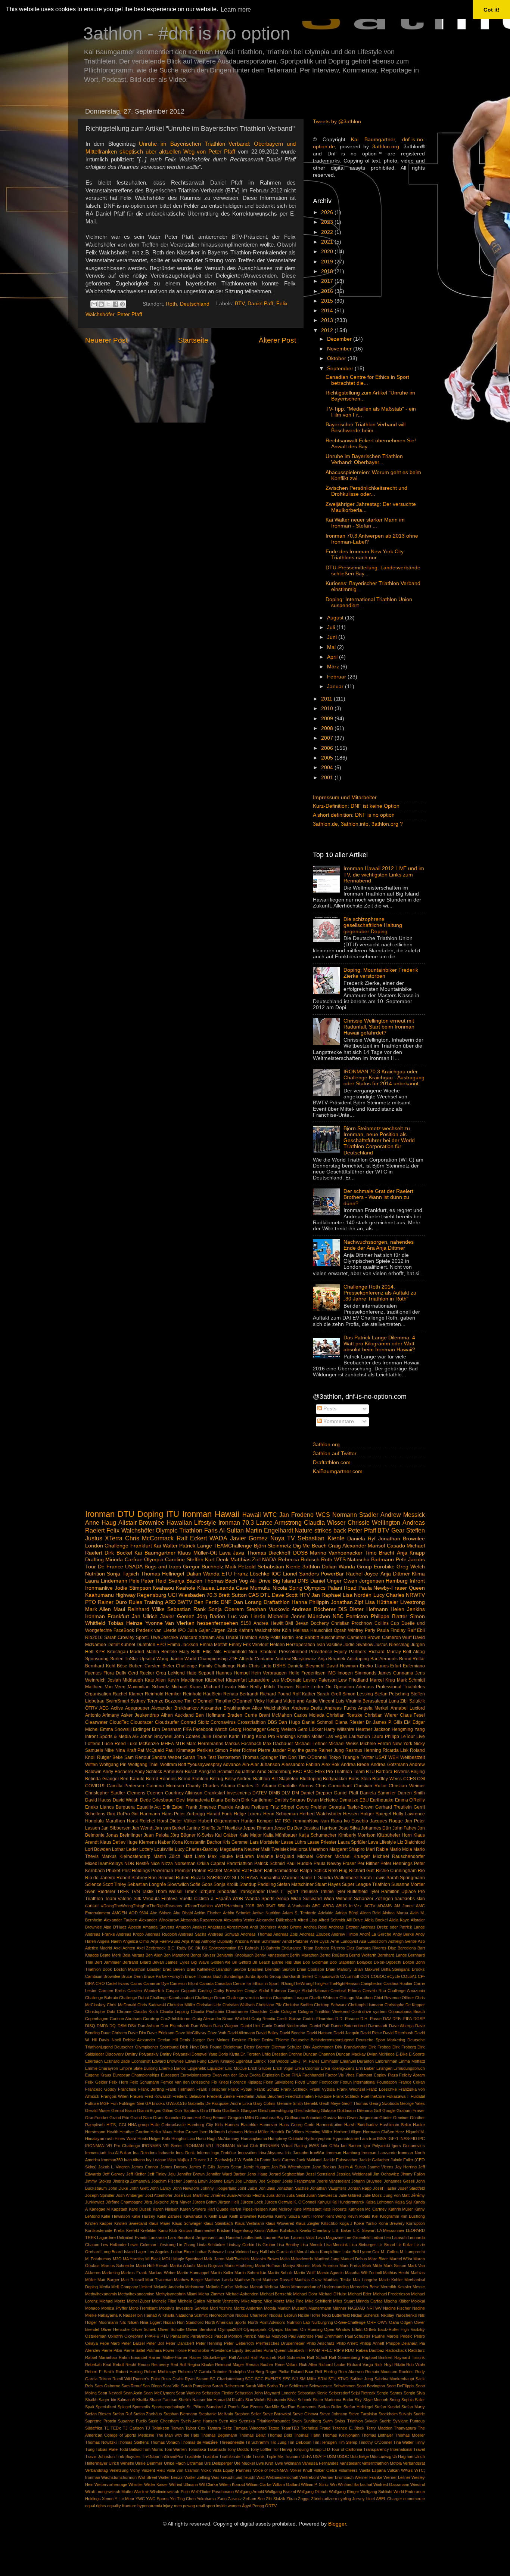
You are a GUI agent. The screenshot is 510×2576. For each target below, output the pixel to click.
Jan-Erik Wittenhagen (291, 2167)
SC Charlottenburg (227, 2379)
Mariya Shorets (297, 2266)
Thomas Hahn (307, 2435)
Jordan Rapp (360, 2188)
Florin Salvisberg (279, 2082)
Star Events (252, 2407)
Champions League (290, 1998)
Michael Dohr (305, 2294)
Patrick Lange (195, 1546)
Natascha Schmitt (192, 2315)
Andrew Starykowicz (296, 1659)
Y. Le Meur (124, 2499)
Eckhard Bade (117, 2061)
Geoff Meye (330, 2103)
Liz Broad (386, 2245)
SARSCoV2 (219, 1878)
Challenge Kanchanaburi (172, 1998)
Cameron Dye (156, 1983)
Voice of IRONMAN (271, 2470)
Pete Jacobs (410, 1560)
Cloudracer (142, 1722)
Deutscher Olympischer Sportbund (146, 2047)
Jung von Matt (397, 2195)
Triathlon (210, 2456)
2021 (328, 242)
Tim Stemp (348, 2442)
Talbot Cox (195, 2428)
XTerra (114, 1538)
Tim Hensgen (325, 2442)
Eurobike (384, 1567)
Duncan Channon (319, 2054)
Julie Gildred (350, 2195)
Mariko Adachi (183, 2266)
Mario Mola (401, 1849)
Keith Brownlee (243, 2216)
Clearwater (96, 1722)
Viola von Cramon (183, 2470)
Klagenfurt (236, 1680)
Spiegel (124, 2407)
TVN (136, 1892)
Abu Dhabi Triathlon (237, 1638)
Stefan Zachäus (148, 2414)
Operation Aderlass (354, 1687)
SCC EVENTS (268, 2379)
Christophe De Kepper (405, 2005)
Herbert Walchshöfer (321, 1814)
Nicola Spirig (287, 1588)
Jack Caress (284, 2160)
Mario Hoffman (268, 2266)
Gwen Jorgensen (364, 1581)
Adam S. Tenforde (299, 1913)
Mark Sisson (395, 2266)
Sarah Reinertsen (228, 2386)
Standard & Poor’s (223, 2407)
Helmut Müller (257, 2132)
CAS (254, 1595)
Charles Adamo (219, 1786)
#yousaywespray (205, 1765)
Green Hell (192, 2118)
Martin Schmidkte (250, 2273)
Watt (261, 2477)
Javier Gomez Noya (257, 1538)
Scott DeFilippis (400, 2386)
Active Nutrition (266, 1913)
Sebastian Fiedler (218, 2393)
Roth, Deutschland (188, 304)
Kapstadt (119, 2209)
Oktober (337, 358)
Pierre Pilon (112, 2350)
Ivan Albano (134, 2160)
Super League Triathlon (366, 1884)
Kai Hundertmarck (348, 2202)
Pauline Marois (385, 2336)
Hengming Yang (408, 1729)
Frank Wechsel (351, 2089)
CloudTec (119, 1722)
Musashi (300, 2308)
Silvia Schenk (299, 2400)
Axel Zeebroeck (151, 1948)
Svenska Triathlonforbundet (264, 2421)
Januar (336, 686)
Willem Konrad (232, 2484)
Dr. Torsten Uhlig (256, 2054)
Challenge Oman (210, 1998)
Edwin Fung (196, 2061)
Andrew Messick (403, 1515)
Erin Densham (167, 1729)
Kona (178, 1842)
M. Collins (390, 2252)
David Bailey (267, 2033)
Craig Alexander (347, 1546)
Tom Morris (153, 2449)
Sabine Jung (362, 2379)
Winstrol (418, 2484)
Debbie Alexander (139, 2040)
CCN (365, 1976)
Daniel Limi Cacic (256, 2026)
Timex (191, 1892)
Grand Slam (141, 2118)
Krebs (119, 2230)
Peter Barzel (133, 2343)
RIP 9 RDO (344, 2350)
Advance (232, 1765)
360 (260, 1906)
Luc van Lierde (247, 1616)
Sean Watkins (188, 2393)
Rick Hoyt (384, 2365)
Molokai (418, 2301)
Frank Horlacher (212, 2089)
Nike (109, 1750)
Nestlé (142, 1864)
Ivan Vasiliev (329, 1645)
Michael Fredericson (391, 2294)
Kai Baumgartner (373, 140)
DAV (387, 2019)
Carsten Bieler (159, 1666)
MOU (167, 2259)
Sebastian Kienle (321, 1538)
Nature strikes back (320, 1530)
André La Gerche (375, 1934)
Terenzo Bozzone (165, 1701)
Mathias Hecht (396, 2273)
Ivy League (156, 2160)
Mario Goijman (210, 2266)
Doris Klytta (229, 2054)
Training (154, 1602)
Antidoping (358, 1659)
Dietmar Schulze (287, 2047)
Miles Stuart (344, 2301)
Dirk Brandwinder (351, 2047)
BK (198, 1948)
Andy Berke (404, 1934)
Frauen (136, 2096)
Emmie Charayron (102, 2068)
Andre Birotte (290, 1927)
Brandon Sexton (231, 1969)
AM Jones (404, 1906)
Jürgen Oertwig (278, 2202)
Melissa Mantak (249, 2287)
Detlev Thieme (275, 2040)
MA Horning (133, 2259)
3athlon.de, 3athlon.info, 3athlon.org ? (358, 824)
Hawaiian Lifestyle (191, 1522)
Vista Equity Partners (232, 2470)
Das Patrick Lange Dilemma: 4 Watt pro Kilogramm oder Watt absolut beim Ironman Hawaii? (379, 1344)
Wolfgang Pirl (113, 1765)
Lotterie (93, 1744)
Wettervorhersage (111, 2484)
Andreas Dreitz (307, 1708)
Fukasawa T (398, 2096)
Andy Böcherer (118, 1772)
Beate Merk (111, 1955)
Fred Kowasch (158, 2096)
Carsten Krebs (112, 1991)
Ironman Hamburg (343, 2153)
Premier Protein (191, 1871)
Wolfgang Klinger (344, 2492)
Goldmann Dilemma (355, 2110)
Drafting (94, 1560)
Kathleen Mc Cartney (368, 2209)
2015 (328, 301)
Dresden (280, 2054)
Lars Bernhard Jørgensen (192, 2238)
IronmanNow (305, 1821)
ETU (227, 1574)
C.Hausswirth (327, 1976)
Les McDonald (287, 1680)
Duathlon (146, 1645)
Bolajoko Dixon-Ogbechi (379, 1962)
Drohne (295, 2054)
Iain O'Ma (330, 2146)
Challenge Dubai (134, 1998)
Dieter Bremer (257, 2047)
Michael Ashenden (242, 2294)
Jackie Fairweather (340, 2160)
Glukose (328, 2110)
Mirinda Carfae (369, 2301)
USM (332, 2456)
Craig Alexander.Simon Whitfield (221, 2019)
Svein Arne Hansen (199, 2421)
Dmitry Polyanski (175, 2054)
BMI (289, 1623)
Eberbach (94, 2061)
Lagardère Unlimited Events (122, 2238)
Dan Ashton (148, 2026)
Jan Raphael (326, 1595)
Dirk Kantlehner (257, 1800)
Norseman (185, 1864)
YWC (140, 2499)
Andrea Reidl (315, 1927)
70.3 (212, 1595)
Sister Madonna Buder (333, 2400)
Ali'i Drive (355, 1920)
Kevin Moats (359, 2216)
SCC (249, 2379)
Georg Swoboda (384, 2103)
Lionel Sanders (301, 1574)
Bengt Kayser (203, 1955)
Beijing (418, 1772)
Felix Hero (119, 2082)
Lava (373, 1842)
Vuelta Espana (372, 2470)
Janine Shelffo (201, 1828)
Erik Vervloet (256, 1645)
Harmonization (329, 2125)
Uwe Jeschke (165, 1638)
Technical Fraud (316, 2428)
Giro (111, 1814)
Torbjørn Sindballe (218, 1892)
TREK (123, 1892)
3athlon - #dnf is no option (187, 33)
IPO (182, 1630)
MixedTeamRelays (104, 1864)
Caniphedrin (371, 1983)
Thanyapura (405, 2428)
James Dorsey (174, 2167)
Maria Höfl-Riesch (152, 2266)
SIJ (295, 2379)
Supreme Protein (101, 2421)
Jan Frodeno (296, 1515)
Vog (243, 1581)
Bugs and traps (163, 1567)
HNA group (138, 2125)
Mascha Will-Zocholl (363, 2273)
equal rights (96, 2506)
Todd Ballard (130, 2449)
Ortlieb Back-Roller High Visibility (394, 2329)
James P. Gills (202, 2167)
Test (212, 1757)
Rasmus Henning (363, 1750)
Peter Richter (243, 1750)
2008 (328, 728)
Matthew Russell (278, 2280)
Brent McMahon (276, 1715)
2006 (328, 748)
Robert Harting (129, 2372)
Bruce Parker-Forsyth (164, 1976)
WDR (238, 1899)
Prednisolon (198, 2350)
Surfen (117, 1659)
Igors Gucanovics (408, 2146)
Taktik (148, 1892)
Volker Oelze (325, 2470)
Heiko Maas (161, 2132)
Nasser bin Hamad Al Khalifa (149, 2315)
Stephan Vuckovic (268, 1609)
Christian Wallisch (239, 2005)
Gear (398, 1530)
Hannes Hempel (233, 1673)
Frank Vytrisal (322, 2089)
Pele (134, 1581)
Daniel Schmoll (318, 1722)
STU (332, 2379)
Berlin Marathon (304, 1955)
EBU (364, 1800)
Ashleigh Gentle (402, 1941)
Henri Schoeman (281, 1814)
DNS (303, 1581)
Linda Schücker (211, 2245)
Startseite (193, 340)
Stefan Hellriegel (358, 2407)
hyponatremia (150, 2506)
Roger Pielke (277, 2372)
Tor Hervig (282, 2449)
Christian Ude (209, 2005)
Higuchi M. (416, 2132)
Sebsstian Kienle (312, 2393)
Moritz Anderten (248, 2308)
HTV (305, 1595)
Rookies (406, 2372)
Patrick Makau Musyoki (265, 2336)
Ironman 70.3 (236, 1522)
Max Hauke (220, 1856)
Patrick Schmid (270, 1864)
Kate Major (251, 1835)
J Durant (198, 2160)
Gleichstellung (307, 2110)
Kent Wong (336, 2216)
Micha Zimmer (211, 2294)
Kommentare (338, 1421)
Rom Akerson (351, 2372)
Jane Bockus (324, 2167)
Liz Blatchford (411, 1842)
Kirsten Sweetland (131, 2223)
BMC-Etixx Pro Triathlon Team (334, 1772)
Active (117, 1708)
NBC (338, 1616)
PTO (91, 1602)
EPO (161, 1645)
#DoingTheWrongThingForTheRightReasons (142, 1906)
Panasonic (180, 2336)
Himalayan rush (99, 2139)
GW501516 (176, 2103)
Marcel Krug (383, 1680)
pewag (189, 2506)
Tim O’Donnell (199, 1701)
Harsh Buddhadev (361, 2125)
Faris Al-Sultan (224, 1530)
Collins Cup (387, 1623)
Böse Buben (130, 1666)
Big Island (284, 1581)
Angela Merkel (373, 1708)
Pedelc (406, 2336)
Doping (150, 1514)
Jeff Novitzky (229, 1828)
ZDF (233, 1659)
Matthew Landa (219, 2280)
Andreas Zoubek (315, 1934)
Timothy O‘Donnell (375, 2442)
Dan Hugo (289, 1722)
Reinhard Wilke (146, 1609)
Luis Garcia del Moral (287, 2252)
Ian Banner (351, 2146)
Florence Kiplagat (246, 2082)
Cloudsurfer (167, 1722)
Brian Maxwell (366, 1969)
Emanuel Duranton (357, 2061)
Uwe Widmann (288, 2463)
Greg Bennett (214, 2118)
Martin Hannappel (193, 2273)
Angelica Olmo (136, 1941)
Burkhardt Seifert (298, 1976)
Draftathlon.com (332, 1462)
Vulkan (393, 2470)
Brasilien (256, 1969)
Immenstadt (96, 2153)
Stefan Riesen (98, 2414)
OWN (382, 2322)
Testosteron (229, 1757)
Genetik (311, 2103)
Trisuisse (309, 1892)
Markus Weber (162, 2273)
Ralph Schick (313, 1871)
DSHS (279, 1666)
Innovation (247, 2153)
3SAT (271, 1906)
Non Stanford (263, 1652)
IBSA (382, 2139)
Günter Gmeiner (394, 2118)
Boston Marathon (130, 1969)
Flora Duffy (115, 1673)
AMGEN (119, 1913)
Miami (192, 2294)
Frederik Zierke (221, 2096)
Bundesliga (234, 1976)
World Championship (206, 1659)
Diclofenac (233, 2047)
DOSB (300, 1553)
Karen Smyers (193, 2209)
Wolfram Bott (173, 1765)
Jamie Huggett (256, 2167)
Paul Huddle (299, 1864)
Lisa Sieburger (363, 2245)
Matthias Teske (337, 2280)
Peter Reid (154, 1581)
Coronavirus (223, 1722)
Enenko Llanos (172, 2068)
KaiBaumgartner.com (338, 1471)
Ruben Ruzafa (191, 1878)
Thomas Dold (280, 2435)
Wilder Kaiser (156, 2484)
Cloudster (259, 2011)
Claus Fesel (412, 1715)
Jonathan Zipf (347, 1602)
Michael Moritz (113, 2301)
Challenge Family (194, 1666)
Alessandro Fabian (301, 1765)
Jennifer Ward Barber (226, 2174)
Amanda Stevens (158, 1927)
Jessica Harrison (321, 1828)
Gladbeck (231, 2110)
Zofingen (384, 1899)
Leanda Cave (233, 1588)
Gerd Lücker (310, 1729)
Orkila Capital (211, 1864)
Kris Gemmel (236, 1842)
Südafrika (94, 2428)
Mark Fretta (350, 2266)
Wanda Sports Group (267, 1899)
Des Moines (219, 2040)
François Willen (115, 2096)
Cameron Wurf (397, 1638)
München (319, 1616)
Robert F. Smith (99, 2372)
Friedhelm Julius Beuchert (260, 2096)
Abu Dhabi (183, 1913)
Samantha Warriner (279, 1878)
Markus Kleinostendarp (126, 1856)
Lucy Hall (258, 2252)
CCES (410, 1779)
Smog (395, 2400)
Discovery (115, 2054)
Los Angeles (158, 2252)
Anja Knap (191, 1941)
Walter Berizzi (171, 2477)
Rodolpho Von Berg (246, 2372)
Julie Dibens (214, 1737)
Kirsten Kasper (99, 2223)
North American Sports (226, 2322)
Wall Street (147, 2477)
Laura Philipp (385, 1737)
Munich (284, 2308)
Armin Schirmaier (265, 1941)
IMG (332, 1673)
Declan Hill (168, 2040)
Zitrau (292, 2499)
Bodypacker (335, 1779)
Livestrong (413, 1602)
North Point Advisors (267, 2322)
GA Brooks (155, 2103)
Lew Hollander (114, 2245)
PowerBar (332, 1574)
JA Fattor (262, 2160)
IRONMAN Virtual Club (237, 2146)
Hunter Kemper (257, 1821)
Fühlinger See (132, 2103)
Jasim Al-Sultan (352, 2167)
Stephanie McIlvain (216, 2414)
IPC (422, 2139)
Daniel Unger (326, 1581)
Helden (277, 1645)
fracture (129, 2506)
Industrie (166, 2153)
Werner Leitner (397, 2477)
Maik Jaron (214, 2259)
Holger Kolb (159, 2139)
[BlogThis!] (101, 304)
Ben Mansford (176, 1955)
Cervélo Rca (374, 1991)
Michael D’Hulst (332, 2294)
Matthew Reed (248, 2280)
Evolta (255, 2075)
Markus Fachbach (243, 1744)
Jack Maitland (309, 2160)
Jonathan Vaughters (328, 2188)
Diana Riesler (350, 1722)
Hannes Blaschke (241, 2125)
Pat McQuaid (151, 1750)
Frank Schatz (267, 2089)
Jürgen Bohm (204, 2202)
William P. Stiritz (315, 2484)
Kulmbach (289, 2230)
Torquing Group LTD (312, 2449)
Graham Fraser (411, 2110)
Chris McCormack (149, 1538)
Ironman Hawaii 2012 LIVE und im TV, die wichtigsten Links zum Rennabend (384, 874)
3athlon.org (386, 147)
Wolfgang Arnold (249, 2492)
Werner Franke (368, 2477)
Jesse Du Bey (288, 1828)
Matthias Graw (308, 2280)
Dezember (340, 339)
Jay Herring (406, 2167)
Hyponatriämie (346, 2139)
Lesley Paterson (320, 1680)
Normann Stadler (355, 1515)
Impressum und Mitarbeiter (345, 797)
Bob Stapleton (342, 1962)
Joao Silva (349, 1828)
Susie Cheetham (164, 2421)
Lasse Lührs (294, 1842)
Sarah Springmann (406, 1878)
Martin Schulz (280, 2273)
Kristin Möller (311, 1737)
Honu (201, 2139)
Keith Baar (218, 2216)
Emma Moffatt (214, 1645)
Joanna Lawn (196, 2181)
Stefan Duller (330, 2407)
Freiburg (260, 1807)
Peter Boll (155, 2343)
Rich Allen (308, 2365)
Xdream (207, 1638)
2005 (328, 758)
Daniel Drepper (316, 1793)
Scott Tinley (114, 1884)
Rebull (118, 2365)
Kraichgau (118, 1652)
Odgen (406, 2322)
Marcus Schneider (118, 2266)
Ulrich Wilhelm (121, 2463)
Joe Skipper (270, 2181)
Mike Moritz (274, 2301)
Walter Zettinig (197, 2477)
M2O (117, 2259)
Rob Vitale (416, 2365)
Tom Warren (175, 2449)
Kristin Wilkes (267, 2230)
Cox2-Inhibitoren (175, 2019)
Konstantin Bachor (203, 1842)
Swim (328, 2421)
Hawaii (252, 1515)
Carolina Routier (398, 1983)
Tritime (327, 1892)
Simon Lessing (358, 1694)
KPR (100, 1652)
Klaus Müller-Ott (197, 1553)
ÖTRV (91, 1708)
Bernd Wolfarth (363, 1955)
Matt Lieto (194, 1856)
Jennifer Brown (191, 2174)
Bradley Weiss (387, 1779)
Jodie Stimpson (133, 1588)
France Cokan (412, 2082)
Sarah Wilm (256, 2386)
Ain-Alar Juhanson (261, 1765)
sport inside (216, 2506)
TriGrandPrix (172, 2456)
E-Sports (417, 2054)
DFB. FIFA (402, 2019)
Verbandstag (97, 2470)
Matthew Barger (189, 2280)
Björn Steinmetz (273, 1546)
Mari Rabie (377, 1849)
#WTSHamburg (229, 1906)
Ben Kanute (132, 1779)
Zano (222, 2499)
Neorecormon (222, 2315)
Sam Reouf (131, 2386)
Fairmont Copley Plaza (377, 2075)
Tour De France (104, 1567)
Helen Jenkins (408, 1609)
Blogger (337, 2524)
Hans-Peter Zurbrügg (183, 1814)
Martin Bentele (162, 1652)
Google (389, 2110)
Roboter (220, 2372)
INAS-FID (408, 2139)
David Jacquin (346, 2033)
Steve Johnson (333, 2414)
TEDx (116, 2428)
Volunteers (348, 2470)
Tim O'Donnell (313, 1757)
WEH (394, 1757)
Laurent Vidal (303, 2238)
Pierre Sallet (134, 2350)
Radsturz (416, 2350)
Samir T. (308, 1878)
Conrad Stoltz (195, 1722)
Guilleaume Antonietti (304, 2118)
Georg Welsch (282, 1729)
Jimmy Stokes (98, 2181)
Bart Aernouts (384, 1659)
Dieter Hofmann (369, 1609)
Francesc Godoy (101, 2089)
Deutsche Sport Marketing (380, 2040)
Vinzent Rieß (153, 2470)
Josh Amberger (130, 2195)
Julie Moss (372, 2195)
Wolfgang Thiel (144, 1765)
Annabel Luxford (408, 1708)
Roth (327, 1560)
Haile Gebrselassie (168, 2125)
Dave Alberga (401, 2026)
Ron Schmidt (161, 1878)
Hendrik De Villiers (287, 2132)
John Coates (187, 1737)
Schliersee (298, 2386)
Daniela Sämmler (378, 1793)
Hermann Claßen (379, 2132)
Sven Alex (228, 2421)
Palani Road (342, 1588)
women (234, 2506)
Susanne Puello (132, 2421)
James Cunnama (396, 1673)
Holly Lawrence (409, 1814)
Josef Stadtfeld (411, 2188)
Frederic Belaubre (189, 2096)
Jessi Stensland (320, 2174)
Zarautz (235, 2499)
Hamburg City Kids (205, 2125)
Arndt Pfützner (295, 1941)
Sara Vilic (171, 2386)
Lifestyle (388, 1842)
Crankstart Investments (228, 1793)
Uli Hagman (403, 2456)
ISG (287, 1821)
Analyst (199, 1927)
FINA (296, 2075)
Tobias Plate (107, 2449)
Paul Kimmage (181, 1750)
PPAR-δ (152, 2336)
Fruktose (323, 2096)
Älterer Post (277, 340)
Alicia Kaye (399, 1920)
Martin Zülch (167, 1856)
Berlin (288, 1638)
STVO (343, 2379)
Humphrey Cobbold (286, 2139)
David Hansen (319, 2033)
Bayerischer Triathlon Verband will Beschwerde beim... (366, 428)
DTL (265, 1595)
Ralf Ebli (416, 1630)
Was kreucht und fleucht (233, 2477)
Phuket (113, 1871)
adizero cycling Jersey (344, 2499)
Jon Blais (267, 2188)
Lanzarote (158, 2238)
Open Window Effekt (343, 2329)
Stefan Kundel (387, 2407)
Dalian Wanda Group (347, 1567)
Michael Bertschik (276, 2294)
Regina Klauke (201, 2365)
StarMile (272, 2407)
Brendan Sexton (280, 1969)
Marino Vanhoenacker (336, 1553)
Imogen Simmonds (357, 1673)
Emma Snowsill (116, 1729)
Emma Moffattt (412, 2061)
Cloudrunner (237, 2011)
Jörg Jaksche (156, 2202)
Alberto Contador (256, 1659)
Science (93, 1884)
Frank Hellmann (180, 2089)
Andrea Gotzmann (389, 1765)
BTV (240, 304)
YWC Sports (157, 2499)
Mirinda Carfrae (124, 1560)
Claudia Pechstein (207, 2011)
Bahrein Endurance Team (290, 1948)
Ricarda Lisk (396, 1750)
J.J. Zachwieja (220, 2160)
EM (407, 1722)
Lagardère (259, 1680)
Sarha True (277, 2386)
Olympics (315, 1588)
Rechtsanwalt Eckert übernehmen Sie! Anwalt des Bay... (371, 444)
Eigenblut (244, 2061)
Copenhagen (97, 2019)
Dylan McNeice (322, 1800)
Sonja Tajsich (123, 1574)
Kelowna (266, 2216)
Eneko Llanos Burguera (110, 1807)
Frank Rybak (240, 2089)
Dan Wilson (201, 2026)
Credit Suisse (289, 2019)
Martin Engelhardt (269, 1530)
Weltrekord (309, 2477)
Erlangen (384, 2068)
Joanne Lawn (221, 2181)
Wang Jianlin (170, 1659)
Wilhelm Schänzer (355, 1899)
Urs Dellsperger (219, 2463)
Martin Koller (222, 2273)
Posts (329, 1409)
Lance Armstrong (279, 1522)
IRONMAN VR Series (162, 2146)
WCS (323, 1515)
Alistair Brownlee (141, 1522)
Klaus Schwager (187, 2223)
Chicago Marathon (356, 1998)
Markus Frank (134, 2273)
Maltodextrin (302, 2259)
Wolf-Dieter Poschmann (212, 2492)
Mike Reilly (250, 1687)
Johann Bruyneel (367, 2181)
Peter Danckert (180, 2343)
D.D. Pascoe (347, 2019)
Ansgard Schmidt (216, 1772)
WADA (218, 1538)
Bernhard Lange (392, 1955)
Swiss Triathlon (349, 2421)
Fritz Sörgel (282, 1807)
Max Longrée (365, 2280)
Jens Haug (257, 2174)
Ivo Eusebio (356, 1821)
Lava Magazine (330, 2238)
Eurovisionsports (196, 2075)
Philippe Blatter (389, 1616)
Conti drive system (369, 2011)
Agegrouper (137, 1708)
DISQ (90, 2026)
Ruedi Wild (122, 2379)
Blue (297, 1962)
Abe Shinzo (161, 1913)
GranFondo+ (97, 2118)
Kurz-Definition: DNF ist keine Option (356, 806)
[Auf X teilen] (108, 304)
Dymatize (349, 1800)
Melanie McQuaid (276, 1856)
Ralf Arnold (239, 2357)
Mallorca (299, 1849)
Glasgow (249, 2110)
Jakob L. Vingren (114, 2167)
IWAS (314, 2146)
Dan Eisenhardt (175, 2026)
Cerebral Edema (346, 1991)
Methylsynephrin (171, 2294)
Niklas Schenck (365, 2315)
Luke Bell (351, 2252)
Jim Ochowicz (386, 2174)
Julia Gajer (199, 1630)
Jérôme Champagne (124, 2202)
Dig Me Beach (310, 1546)
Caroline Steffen (184, 1560)
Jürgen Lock (252, 2202)
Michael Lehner (311, 1744)
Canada (206, 1983)
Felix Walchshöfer (130, 1530)
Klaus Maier (159, 2223)
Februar (337, 677)
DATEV (260, 1793)
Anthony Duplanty (217, 1941)
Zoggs (304, 2499)
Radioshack (396, 2350)
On (329, 1687)
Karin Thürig (242, 1737)
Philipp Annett (372, 2343)
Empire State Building (139, 2068)
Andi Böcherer (263, 1927)
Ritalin (400, 2365)
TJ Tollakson (157, 2428)
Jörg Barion (211, 1616)
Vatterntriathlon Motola (382, 2463)
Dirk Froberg (404, 2047)
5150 (246, 1623)
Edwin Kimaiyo (221, 2061)
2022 (328, 232)
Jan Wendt (143, 1828)
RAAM (315, 2350)
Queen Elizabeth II (291, 2350)
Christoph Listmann (366, 2005)
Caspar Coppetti (181, 1991)
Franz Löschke (252, 1574)
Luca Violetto (237, 2252)
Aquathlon (245, 1772)
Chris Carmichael (334, 1786)
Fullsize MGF (97, 2103)
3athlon (311, 1567)
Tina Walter (403, 2442)
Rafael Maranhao (101, 2357)
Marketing (111, 2273)
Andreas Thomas (256, 1934)
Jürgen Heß (228, 2202)
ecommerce (414, 2499)
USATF (319, 2456)
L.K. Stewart (364, 2230)
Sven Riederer (100, 1892)
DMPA (102, 2026)
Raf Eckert (252, 1871)
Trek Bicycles (128, 2456)
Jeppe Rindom (258, 1828)
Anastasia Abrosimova (228, 1927)
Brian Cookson (311, 1969)
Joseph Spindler (100, 2195)
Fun (114, 2103)
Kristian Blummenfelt (197, 2230)
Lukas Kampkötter (324, 2252)
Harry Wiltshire (339, 1729)
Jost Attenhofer (159, 2195)
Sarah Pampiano (196, 2386)
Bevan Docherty (312, 1623)
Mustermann (320, 2308)
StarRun (288, 2407)
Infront (417, 1581)
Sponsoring (97, 1659)
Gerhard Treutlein (394, 1807)
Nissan (170, 2322)
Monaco (92, 2308)
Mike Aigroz (252, 2301)
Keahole (186, 1588)
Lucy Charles (389, 1595)
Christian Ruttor (370, 1786)
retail (200, 2506)
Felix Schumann (144, 2082)
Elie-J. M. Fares (305, 2061)
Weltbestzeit (413, 1757)
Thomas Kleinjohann (341, 2435)
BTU (370, 1772)
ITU (173, 1514)
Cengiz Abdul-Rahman (308, 1991)
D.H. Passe (371, 2019)
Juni (333, 637)
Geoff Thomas (355, 2103)
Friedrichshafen (299, 2096)
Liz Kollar (405, 2245)
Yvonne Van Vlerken (170, 1623)
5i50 (282, 1906)
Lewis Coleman (142, 2245)
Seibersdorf (339, 2393)
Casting (205, 1991)
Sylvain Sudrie (378, 2421)
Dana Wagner (226, 2026)
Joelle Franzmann (299, 2181)
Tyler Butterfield (352, 1892)
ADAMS (385, 1906)
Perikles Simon (213, 1750)
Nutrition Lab (298, 2322)
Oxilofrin (115, 2336)
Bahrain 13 (255, 1948)
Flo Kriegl (220, 2082)
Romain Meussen (381, 2372)
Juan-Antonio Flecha (246, 2195)
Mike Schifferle (318, 2301)
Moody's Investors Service (184, 2308)
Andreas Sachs (192, 1934)
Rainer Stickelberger (208, 2357)
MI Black (153, 2259)
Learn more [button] (236, 10)
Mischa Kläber (397, 2301)
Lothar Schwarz (210, 2252)
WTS (340, 1560)
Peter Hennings (397, 1864)
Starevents (307, 2407)
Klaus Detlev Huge (119, 1842)
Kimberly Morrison (357, 1835)
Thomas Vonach (165, 2442)
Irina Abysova (271, 2153)
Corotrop (151, 2019)
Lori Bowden (98, 1849)
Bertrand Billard (136, 1962)
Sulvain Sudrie (412, 2414)
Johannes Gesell (399, 2181)
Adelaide (326, 1913)
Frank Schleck (294, 2089)
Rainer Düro (112, 1602)
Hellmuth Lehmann (226, 2132)
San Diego (152, 2386)
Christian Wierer (381, 1715)
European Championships (136, 2075)
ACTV (370, 1906)
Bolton (408, 1962)
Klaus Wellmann (249, 2223)
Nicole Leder (310, 1687)
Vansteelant (350, 2463)
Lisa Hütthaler (382, 1602)
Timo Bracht (380, 1553)
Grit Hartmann (146, 1814)
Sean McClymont (159, 2393)
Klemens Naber (155, 1842)
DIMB (274, 1793)
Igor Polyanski (377, 2146)
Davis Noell (110, 2040)
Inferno (203, 2153)
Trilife (246, 2456)
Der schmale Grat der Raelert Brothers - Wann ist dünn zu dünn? (378, 1197)
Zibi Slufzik (276, 2499)
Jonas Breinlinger (124, 1835)
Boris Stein (360, 1779)
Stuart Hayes (328, 1884)
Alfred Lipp (307, 1920)
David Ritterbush (398, 2033)
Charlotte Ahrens (296, 1786)
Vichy (135, 2470)
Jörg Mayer (180, 2202)
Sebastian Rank (186, 1609)
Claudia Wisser (325, 1522)
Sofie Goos (201, 1884)
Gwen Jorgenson (363, 2118)
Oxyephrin (134, 2336)
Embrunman (386, 2061)
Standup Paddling (258, 1884)
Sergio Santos (389, 2393)
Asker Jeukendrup (140, 1715)
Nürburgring (322, 2322)
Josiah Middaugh (125, 1680)
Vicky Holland (268, 1701)
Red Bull (178, 2365)
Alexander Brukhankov (175, 1708)
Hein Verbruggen (269, 1673)
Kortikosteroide (99, 2230)
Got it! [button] (492, 10)
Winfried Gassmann (391, 2484)
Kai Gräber (226, 1835)
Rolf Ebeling (326, 2372)
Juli (332, 627)
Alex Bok (331, 1765)
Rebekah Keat (98, 2365)
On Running (311, 2329)
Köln (287, 1630)
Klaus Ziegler (308, 2223)
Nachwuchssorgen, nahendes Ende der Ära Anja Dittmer (379, 1245)
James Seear (229, 2167)
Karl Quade (218, 2209)
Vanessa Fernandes (320, 2463)
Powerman (162, 1871)
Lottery (146, 1849)
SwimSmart (118, 1701)
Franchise (127, 2089)
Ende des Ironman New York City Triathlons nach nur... (365, 555)
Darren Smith (411, 1793)
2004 (328, 768)
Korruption (416, 2223)
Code (274, 2011)
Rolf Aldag (414, 1652)
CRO (100, 1983)
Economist (141, 2061)
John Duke (118, 2188)
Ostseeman (96, 2336)
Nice (155, 1864)
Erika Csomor (307, 2068)
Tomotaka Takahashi (207, 2449)
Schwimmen (344, 2386)
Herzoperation (301, 1645)
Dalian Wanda (203, 1574)
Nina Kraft (126, 1750)
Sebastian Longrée (147, 1884)
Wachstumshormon (119, 2477)
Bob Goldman (315, 1962)
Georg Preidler (311, 1807)
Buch (218, 1976)
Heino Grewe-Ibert (191, 2132)
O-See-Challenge (350, 2322)
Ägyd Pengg (253, 2506)
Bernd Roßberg (334, 1955)
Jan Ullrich (145, 1616)
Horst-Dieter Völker (177, 1821)
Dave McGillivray (191, 2033)
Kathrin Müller (401, 2209)
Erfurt (396, 1666)
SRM (322, 2379)
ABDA (328, 1906)
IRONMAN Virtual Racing (283, 2146)
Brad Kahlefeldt (201, 1969)
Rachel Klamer (128, 1694)
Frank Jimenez (201, 1807)
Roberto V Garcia (194, 2372)
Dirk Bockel (118, 1553)
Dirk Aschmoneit (318, 2047)
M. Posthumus (98, 2259)
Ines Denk (186, 2153)
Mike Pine (295, 2301)
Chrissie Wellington (374, 1522)
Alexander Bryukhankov (225, 1708)
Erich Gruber (260, 2068)
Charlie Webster (324, 1998)
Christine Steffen (298, 2005)
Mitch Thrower (279, 1687)
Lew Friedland (353, 1680)
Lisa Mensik (312, 2245)
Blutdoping (311, 1779)
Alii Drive (260, 1581)
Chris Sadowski (152, 2005)
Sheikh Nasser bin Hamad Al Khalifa (211, 2400)
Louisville (164, 1849)
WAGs (407, 2470)
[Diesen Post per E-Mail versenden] (94, 304)
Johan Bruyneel (156, 1737)
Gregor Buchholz (203, 1567)
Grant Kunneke (167, 2118)
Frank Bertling (151, 2089)
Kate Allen (156, 1680)
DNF (226, 1602)
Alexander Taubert (121, 1920)
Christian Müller (181, 2005)
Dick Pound (211, 2047)
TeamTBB (290, 2428)
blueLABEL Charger (384, 2499)
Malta (285, 2259)
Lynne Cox (370, 2252)
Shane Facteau (163, 2400)
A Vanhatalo (299, 1906)
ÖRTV (271, 2506)
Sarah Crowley (119, 1638)
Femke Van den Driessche (185, 2082)
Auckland (184, 1715)
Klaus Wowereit (280, 2223)
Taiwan (177, 2428)
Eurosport (170, 2075)
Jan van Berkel (170, 1828)
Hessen (351, 1814)
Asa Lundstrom (373, 1941)
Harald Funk (219, 1814)
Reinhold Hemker (163, 1694)
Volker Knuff (301, 2470)
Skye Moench (376, 2400)
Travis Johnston (100, 2456)
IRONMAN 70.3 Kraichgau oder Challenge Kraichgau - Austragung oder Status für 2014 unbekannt (384, 1078)
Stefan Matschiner (295, 1884)
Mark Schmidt (411, 1680)
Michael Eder (360, 2294)
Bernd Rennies (161, 1779)
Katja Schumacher (318, 1835)
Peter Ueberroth (239, 2343)
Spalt (90, 2407)
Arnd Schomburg (274, 1772)
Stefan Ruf (122, 2414)
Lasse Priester (322, 1842)
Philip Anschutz (321, 2343)
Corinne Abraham (126, 2019)
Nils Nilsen (129, 2322)
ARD (170, 1602)
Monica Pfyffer (114, 2308)
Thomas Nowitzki (101, 2442)
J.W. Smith (244, 2160)
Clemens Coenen (145, 1793)
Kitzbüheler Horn (394, 1835)
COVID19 (95, 1786)
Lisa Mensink (336, 2245)
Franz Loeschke (381, 2089)
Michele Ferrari (375, 1744)
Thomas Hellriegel (162, 1574)
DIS (343, 1609)
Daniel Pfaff (346, 1793)
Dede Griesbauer (158, 1800)
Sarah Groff (329, 1694)
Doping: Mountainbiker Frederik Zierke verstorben (381, 973)
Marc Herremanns (205, 1744)
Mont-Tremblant (143, 2308)
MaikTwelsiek (238, 2259)
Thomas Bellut (252, 2435)
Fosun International (358, 2082)
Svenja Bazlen (185, 1581)
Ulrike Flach (175, 2463)
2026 (328, 212)
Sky (358, 2400)
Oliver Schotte (171, 2329)
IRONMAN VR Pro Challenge (113, 2146)
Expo (285, 2075)
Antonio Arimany (102, 1715)
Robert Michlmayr (160, 2372)
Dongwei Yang (204, 2054)
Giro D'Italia (211, 2110)
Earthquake (382, 1800)
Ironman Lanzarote (379, 2153)
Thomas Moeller (410, 2435)
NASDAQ (357, 2308)
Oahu (394, 2322)
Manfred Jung (327, 2259)
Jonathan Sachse (293, 2188)
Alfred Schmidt (332, 1920)
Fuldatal (418, 2096)
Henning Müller (319, 2132)
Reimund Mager (230, 2365)
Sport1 (143, 1638)
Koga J (346, 2223)
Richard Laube (332, 2365)
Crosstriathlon (252, 1722)
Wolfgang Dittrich (312, 2492)
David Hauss (98, 1800)
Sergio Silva (414, 2393)
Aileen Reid (370, 1913)
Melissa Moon (277, 2287)
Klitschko (329, 2223)
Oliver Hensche (115, 2329)
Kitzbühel (214, 1680)
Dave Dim (137, 2033)
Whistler (136, 2484)
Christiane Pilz (269, 2005)
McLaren (245, 1856)
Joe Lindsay (246, 2181)
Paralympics (202, 2336)
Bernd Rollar (412, 1659)
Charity (193, 1786)
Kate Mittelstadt (307, 2209)
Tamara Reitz (220, 2428)
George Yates (412, 2103)
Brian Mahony (339, 1969)
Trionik (259, 2456)
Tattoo (274, 2428)
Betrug (217, 1779)
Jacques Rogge (386, 1821)
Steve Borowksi (277, 2414)
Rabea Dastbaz (370, 2350)
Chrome (124, 2011)
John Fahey (404, 1828)
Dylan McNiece (381, 2054)
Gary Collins (264, 2103)
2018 (328, 271)
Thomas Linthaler (377, 2435)
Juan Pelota (156, 1835)
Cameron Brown (364, 1638)
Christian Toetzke (344, 1715)
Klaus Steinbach (218, 2223)
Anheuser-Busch (181, 1772)
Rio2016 (94, 1638)
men (178, 2506)
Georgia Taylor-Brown (351, 1807)
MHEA (167, 1744)
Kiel (375, 2216)
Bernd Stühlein (193, 1779)
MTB (180, 1744)
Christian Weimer (407, 1786)
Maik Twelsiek (275, 1849)
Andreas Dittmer (343, 1927)
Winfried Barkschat (355, 2484)
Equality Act (149, 1807)
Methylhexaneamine (136, 2294)
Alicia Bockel (376, 1920)
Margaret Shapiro (347, 1849)
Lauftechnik (252, 2238)
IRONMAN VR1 (199, 2146)
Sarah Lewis (372, 1878)
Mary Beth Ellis (195, 1652)
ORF (371, 2322)
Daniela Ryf (361, 1539)
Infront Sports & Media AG (112, 1737)
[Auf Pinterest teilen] (122, 304)
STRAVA (249, 1878)
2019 (328, 262)
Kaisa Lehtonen (380, 2202)
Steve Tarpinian (363, 2414)
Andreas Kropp (130, 1934)
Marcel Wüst (401, 2259)
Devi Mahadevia (193, 1800)
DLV (286, 1793)
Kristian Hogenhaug (235, 2230)
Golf (377, 2110)
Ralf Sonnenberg (344, 2357)
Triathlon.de (230, 2456)
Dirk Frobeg (380, 2047)
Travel (419, 2449)
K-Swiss (205, 1835)
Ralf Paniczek (263, 2357)
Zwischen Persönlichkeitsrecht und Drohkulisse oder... (366, 491)
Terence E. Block (348, 2428)
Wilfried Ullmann (184, 2484)
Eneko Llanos (374, 1666)
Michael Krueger (352, 1856)
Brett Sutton (232, 1595)
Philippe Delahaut (402, 2343)
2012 (328, 330)
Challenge (116, 1546)
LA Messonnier (391, 2230)
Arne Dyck (320, 1941)
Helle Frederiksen (307, 1673)
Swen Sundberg (306, 2421)
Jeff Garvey (114, 2174)
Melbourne (195, 2287)
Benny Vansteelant (271, 1955)
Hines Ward (125, 2139)
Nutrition (95, 1574)
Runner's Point (146, 2379)
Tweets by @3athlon (337, 122)
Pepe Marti (110, 2343)
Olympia (154, 1560)
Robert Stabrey (132, 1878)
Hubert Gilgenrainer (219, 1821)
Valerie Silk (129, 1899)
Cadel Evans (118, 1983)
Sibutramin (276, 2400)
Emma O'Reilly (410, 1800)
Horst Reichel (141, 1821)
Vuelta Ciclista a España (205, 1899)
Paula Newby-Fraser (383, 1588)
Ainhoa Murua (395, 1913)
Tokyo (335, 1757)
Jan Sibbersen (116, 1828)
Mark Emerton (325, 2266)
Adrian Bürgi (347, 1913)
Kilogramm (390, 2216)
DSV (132, 2026)
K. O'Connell (305, 2202)
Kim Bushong (413, 2216)
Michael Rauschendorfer (399, 1856)
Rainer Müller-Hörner (168, 2357)
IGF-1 (393, 2139)
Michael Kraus (186, 1687)
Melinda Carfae (220, 2287)
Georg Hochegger (247, 1729)
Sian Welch (255, 2400)
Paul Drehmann (329, 2336)
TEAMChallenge (233, 1546)
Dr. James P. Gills (384, 1722)
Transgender (252, 1892)
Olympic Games (284, 2329)
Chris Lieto (260, 1666)
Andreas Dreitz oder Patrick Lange (393, 1927)
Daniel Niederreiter (291, 2026)
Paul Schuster (358, 2336)
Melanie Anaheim (169, 2287)
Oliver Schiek (144, 2329)
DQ (113, 2026)
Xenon (108, 2499)
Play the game (302, 1750)
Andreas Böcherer (314, 1609)
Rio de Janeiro (100, 1878)
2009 (328, 719)
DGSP (419, 2019)
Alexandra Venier (239, 1920)
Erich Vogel (283, 2068)
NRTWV (374, 2308)
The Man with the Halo (178, 2435)
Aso (421, 1941)
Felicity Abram (412, 2075)
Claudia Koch (146, 2011)
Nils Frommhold (230, 1652)
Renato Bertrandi (241, 1694)
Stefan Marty (413, 2407)
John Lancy (161, 2188)
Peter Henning (209, 2343)
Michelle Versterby (223, 2301)
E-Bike (402, 2054)
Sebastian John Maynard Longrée (266, 2393)
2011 (327, 699)
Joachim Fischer (167, 2181)
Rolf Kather (304, 1694)
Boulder (154, 1969)
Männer (340, 2308)
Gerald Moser (98, 2110)
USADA (134, 1567)
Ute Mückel (244, 2463)
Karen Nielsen (166, 2209)
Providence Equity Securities (237, 2350)
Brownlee (112, 1976)
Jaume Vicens (380, 2167)
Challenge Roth (231, 1666)
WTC (270, 1515)
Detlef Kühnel (122, 1645)
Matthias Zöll (245, 1560)
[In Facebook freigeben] (115, 304)
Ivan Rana (331, 1821)
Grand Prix (119, 2118)
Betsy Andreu (238, 1779)
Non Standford (190, 2322)
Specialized (106, 2407)
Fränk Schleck (346, 2096)
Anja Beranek (332, 1659)
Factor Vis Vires (340, 2075)
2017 (328, 281)
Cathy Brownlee (228, 1991)
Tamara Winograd (250, 2428)
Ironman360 (112, 2160)
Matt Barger (108, 2280)
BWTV (185, 1602)
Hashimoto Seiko (395, 2125)
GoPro (123, 1814)
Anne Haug (101, 1522)
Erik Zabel (173, 1807)
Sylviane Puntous (409, 2421)
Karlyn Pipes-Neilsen (249, 2209)
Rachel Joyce (362, 1574)
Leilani (377, 2238)
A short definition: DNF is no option (354, 815)
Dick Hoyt (189, 2047)
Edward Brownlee (168, 2061)
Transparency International (388, 2449)
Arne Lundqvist (344, 1941)
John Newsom (186, 2188)
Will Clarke (209, 2484)
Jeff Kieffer (136, 2174)
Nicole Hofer (309, 2315)
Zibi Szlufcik (413, 1701)
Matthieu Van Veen (105, 1687)
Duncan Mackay (351, 2054)
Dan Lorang (248, 1602)
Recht (131, 2365)
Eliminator (330, 2061)
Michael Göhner (314, 1856)
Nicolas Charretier (252, 2315)
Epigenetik (197, 2068)
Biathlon (262, 1779)
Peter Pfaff (130, 314)
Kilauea (206, 1588)
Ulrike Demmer (149, 2463)
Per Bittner (368, 1864)
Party (370, 1630)
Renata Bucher (259, 2365)
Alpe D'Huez (115, 1927)
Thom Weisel (169, 1892)
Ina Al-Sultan (120, 2153)
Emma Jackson (183, 1645)
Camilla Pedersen (126, 1786)
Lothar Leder (125, 1849)
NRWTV (415, 1595)
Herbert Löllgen (348, 2132)
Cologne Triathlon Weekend (324, 2011)
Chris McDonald (121, 2005)
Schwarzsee (321, 2386)
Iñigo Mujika (178, 2160)
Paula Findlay (391, 1630)
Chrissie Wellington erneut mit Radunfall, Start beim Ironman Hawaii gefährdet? (379, 1027)
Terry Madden (379, 2428)
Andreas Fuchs (340, 1708)
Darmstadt (378, 2026)
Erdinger (142, 1729)
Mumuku (260, 1588)
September (341, 369)
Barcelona (407, 1948)
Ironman (100, 1514)
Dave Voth (217, 2033)
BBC (297, 1772)
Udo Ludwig (381, 2456)
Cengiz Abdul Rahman (265, 1991)
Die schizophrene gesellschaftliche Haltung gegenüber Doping (373, 925)
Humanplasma (254, 2139)
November (340, 349)
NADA (269, 1560)
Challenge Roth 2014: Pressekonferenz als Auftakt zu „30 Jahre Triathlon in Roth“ (380, 1293)
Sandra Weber (167, 1757)
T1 (107, 2428)
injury (168, 2506)
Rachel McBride (224, 1871)
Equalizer (216, 2068)
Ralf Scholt (317, 2357)
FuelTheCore (373, 2096)
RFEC (327, 2350)
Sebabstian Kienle (279, 1567)
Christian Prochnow (352, 1623)
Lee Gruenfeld (357, 2238)
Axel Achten (124, 1948)
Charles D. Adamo (256, 1786)
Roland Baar (302, 2372)
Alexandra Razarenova (201, 1920)
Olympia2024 (230, 2329)
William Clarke (259, 2484)
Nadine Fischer (397, 2308)
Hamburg (397, 1581)
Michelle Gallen (192, 2301)
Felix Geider (96, 2082)
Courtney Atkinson (184, 1793)
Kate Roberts (335, 2209)
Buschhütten (333, 1638)
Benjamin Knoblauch (235, 1955)
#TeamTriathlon (199, 1906)
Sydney (138, 1701)
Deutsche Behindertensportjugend (323, 2040)
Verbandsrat (414, 2463)
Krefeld (133, 2230)
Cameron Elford (184, 1983)
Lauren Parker (277, 2238)
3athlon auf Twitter (335, 1454)
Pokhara (154, 2350)
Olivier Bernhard (201, 2329)
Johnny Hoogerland (218, 2188)
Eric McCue (236, 2068)
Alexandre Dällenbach (276, 1920)
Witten (91, 1765)
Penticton (357, 1616)
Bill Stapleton (285, 1779)
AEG (104, 1708)
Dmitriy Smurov (290, 1800)
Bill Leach (261, 1962)
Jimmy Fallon (413, 2174)
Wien (329, 1899)
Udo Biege (360, 2456)
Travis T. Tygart (282, 1892)
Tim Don (288, 1757)
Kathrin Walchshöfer (259, 1630)
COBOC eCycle (385, 1976)
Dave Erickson (161, 2033)
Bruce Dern (132, 1976)
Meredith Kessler (396, 2287)
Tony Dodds (238, 2449)
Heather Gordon (134, 2132)
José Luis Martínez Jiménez (200, 2195)
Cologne (289, 2011)
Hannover (268, 2125)
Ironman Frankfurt (107, 1616)
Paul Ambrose (301, 2336)
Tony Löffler (261, 2449)
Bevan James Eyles (171, 1962)
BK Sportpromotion (219, 1948)
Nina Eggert (151, 2322)
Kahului (324, 2202)
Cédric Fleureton (318, 2019)
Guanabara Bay (269, 2118)
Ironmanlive (99, 1588)
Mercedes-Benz (364, 2287)
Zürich (317, 2499)
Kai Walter (165, 1546)
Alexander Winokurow (159, 1920)
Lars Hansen (228, 2238)
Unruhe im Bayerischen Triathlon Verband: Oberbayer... (364, 459)
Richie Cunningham (396, 1871)
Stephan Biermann (180, 2414)
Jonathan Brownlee (402, 1539)
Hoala (143, 2139)
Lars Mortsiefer (265, 1842)
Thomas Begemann (219, 2435)
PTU (165, 2336)
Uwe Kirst (265, 2463)
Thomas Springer (260, 1757)
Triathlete (193, 2456)
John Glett (139, 2188)
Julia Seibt (296, 2195)
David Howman (342, 1666)
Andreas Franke (100, 1934)
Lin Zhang (186, 2245)
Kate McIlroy (281, 2209)
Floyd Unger (306, 2082)
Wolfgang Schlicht (376, 2492)
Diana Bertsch (225, 1800)
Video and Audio (300, 1701)
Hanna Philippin (310, 1602)
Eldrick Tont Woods (271, 2061)
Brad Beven (174, 1969)
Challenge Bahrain (102, 1998)
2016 (328, 291)
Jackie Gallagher (374, 2160)
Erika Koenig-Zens (338, 2068)
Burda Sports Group (263, 1976)
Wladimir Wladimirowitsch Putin (161, 2492)
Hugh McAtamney (223, 2139)
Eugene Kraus (98, 2075)
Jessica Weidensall (354, 2174)
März (334, 667)
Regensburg (152, 1595)
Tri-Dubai (150, 2456)
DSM (122, 2026)
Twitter (367, 1757)
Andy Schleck (148, 1772)
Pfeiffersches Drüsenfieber (280, 2343)
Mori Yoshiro (221, 2308)
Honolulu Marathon (105, 1821)
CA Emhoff (350, 1976)
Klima (418, 1574)
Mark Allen (98, 1609)
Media (105, 2287)
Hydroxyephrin (318, 2139)
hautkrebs (405, 1899)
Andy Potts (270, 1638)
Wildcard (189, 1638)
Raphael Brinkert (377, 2357)
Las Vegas (336, 1737)
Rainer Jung (331, 1750)
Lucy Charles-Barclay (197, 1849)
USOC (343, 2456)
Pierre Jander (272, 1750)
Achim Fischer (208, 1913)
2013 (328, 320)
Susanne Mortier (408, 1884)
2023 (328, 222)
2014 (328, 311)
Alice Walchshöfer (271, 1708)
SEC (287, 2379)
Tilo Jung (278, 2442)
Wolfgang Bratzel (280, 2492)
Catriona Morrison (165, 1786)
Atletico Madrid (99, 1948)
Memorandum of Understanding (320, 2287)
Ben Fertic (206, 1602)
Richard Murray (385, 1652)
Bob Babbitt (307, 1638)
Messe (419, 2287)
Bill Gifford (242, 1962)
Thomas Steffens (133, 2442)
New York (402, 1744)
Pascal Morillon (228, 2336)
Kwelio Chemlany (315, 2230)
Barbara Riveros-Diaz (376, 1948)
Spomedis (141, 2407)
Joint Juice (247, 2188)
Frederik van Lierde (156, 1630)
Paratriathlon (240, 1864)
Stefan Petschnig (392, 1694)
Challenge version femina (249, 1998)
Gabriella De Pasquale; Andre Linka (220, 2103)
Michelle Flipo (164, 2301)
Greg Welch (411, 1567)
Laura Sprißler (352, 1842)
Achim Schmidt (237, 1913)
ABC (316, 1906)
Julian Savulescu (322, 2195)
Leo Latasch (395, 2238)
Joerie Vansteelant (333, 2181)
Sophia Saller (413, 2400)
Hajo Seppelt (200, 1673)
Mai (332, 647)
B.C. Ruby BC (181, 1948)
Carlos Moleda (309, 1715)
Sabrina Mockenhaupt (394, 2379)
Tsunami (293, 2456)
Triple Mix (275, 2456)
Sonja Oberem (226, 1609)
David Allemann (241, 2033)
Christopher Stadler (105, 1793)
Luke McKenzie (143, 1744)
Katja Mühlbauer (280, 1835)
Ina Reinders (145, 2153)
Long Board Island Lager (124, 2252)
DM (296, 1793)
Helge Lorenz (248, 1814)
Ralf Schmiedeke (281, 1871)
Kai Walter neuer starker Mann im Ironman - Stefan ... (365, 523)
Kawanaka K (195, 2216)
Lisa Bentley (288, 2245)
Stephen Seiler (248, 2414)
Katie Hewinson (115, 2216)
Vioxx (206, 2470)
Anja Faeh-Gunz (165, 1941)
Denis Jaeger (192, 2040)
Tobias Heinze (125, 1623)
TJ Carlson (133, 2428)
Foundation (387, 2082)
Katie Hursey (143, 2216)
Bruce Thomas (198, 1976)
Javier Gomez (177, 1616)
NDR (129, 1864)
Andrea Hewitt (268, 1623)
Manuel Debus (354, 2259)
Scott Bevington (371, 2386)
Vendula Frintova (161, 1899)
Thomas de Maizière (199, 2442)
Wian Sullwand (307, 1899)
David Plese (371, 2033)
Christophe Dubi (100, 2011)
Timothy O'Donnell (234, 1701)
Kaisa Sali (403, 2202)
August (336, 618)
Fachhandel (313, 2075)
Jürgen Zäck (224, 1630)
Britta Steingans (396, 1969)
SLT (236, 1878)
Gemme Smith (290, 2103)
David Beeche (292, 2033)
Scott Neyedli (110, 2393)
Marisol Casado (386, 1546)
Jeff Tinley (157, 2174)
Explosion (271, 2075)
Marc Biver (378, 2259)
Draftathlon (277, 1602)
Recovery (160, 2365)
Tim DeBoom (299, 2442)
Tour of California (346, 2449)
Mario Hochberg (239, 2266)
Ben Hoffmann (211, 1715)
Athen (167, 1715)
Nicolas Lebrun (283, 2315)
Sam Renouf (137, 1757)
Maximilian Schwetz (148, 1687)
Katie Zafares (170, 2216)
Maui (119, 1609)
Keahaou (163, 1588)
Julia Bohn (276, 2195)
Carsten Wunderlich (146, 1991)
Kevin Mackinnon (186, 1680)
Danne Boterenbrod (349, 2026)
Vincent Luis (332, 1701)
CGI (421, 1779)
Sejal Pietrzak (363, 2393)
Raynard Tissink (410, 2357)
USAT (381, 1757)
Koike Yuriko (365, 2223)
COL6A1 (409, 1976)
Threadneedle (232, 2442)
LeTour (408, 1737)
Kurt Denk (217, 1560)
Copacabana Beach (407, 2011)
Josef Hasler (385, 2188)
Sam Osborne (107, 2386)
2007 (328, 738)
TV (291, 1538)
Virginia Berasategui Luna (372, 1701)
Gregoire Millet (241, 2118)
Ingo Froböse (224, 2153)
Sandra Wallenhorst (338, 1878)
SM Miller (308, 2379)
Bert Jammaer (108, 1962)
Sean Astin (133, 2393)
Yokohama (206, 2499)
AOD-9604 (139, 1913)
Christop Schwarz (330, 2005)
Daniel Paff (260, 304)
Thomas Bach (221, 1581)
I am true (368, 2139)
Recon (144, 2365)
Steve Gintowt (305, 2414)
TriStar (131, 1659)
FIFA (187, 1729)
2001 (328, 778)
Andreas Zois (286, 1934)
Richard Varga (360, 2365)
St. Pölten (195, 2407)
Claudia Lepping (175, 2011)
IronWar (317, 2153)
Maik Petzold (240, 1567)
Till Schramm (257, 2442)
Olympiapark (255, 2329)
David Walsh (126, 1800)
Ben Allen (154, 1955)
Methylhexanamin (101, 2294)
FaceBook (124, 1630)
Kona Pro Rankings (276, 1737)
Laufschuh (359, 1737)
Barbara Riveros (393, 1772)
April (333, 657)
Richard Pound (275, 1694)
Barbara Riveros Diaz (335, 1948)
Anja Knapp (411, 1553)
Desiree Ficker (246, 2040)
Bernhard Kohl (100, 1666)
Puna (268, 2350)
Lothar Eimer (183, 2252)
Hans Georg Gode (297, 2125)
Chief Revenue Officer (394, 1998)
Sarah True (195, 1757)
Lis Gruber (266, 2245)
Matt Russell (132, 2280)
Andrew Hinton (345, 1934)
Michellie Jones (287, 1616)
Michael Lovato (220, 1687)
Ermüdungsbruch (409, 2068)
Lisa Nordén (357, 1595)
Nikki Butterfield (336, 2315)
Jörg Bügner (183, 1835)
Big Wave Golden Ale (211, 1962)
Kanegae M (100, 2209)
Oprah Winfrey (349, 1630)
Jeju (172, 2174)
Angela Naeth (109, 1941)
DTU (126, 1514)
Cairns (136, 1983)
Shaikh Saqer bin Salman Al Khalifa (117, 2400)
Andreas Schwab (224, 1934)
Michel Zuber (139, 2301)
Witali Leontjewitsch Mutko (109, 2492)
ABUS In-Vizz (349, 1906)
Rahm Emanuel (133, 2357)
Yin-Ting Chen (183, 2499)
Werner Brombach (337, 2477)
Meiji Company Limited (132, 2287)
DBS (272, 1722)
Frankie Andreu (234, 1807)
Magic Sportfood (188, 2259)
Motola (270, 2308)
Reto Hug (338, 1871)
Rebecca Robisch (299, 1560)
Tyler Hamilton (385, 1892)
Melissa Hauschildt (312, 1630)
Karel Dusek (140, 2209)
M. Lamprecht (412, 2252)
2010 (328, 709)
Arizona (242, 1941)
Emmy (235, 1645)
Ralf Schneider (292, 2357)
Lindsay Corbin (240, 2245)
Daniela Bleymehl (306, 1666)
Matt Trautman (159, 2280)
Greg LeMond (170, 1673)
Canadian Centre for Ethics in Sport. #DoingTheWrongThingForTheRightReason (287, 1983)
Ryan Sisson (197, 2379)
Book (107, 1969)
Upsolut (147, 1659)
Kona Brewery (392, 2223)
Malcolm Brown (265, 2259)
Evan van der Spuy (230, 2075)
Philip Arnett (347, 2343)
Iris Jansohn (297, 2153)
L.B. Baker (342, 2230)
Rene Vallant (286, 2365)
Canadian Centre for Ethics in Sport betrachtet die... (367, 380)
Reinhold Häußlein (202, 1694)
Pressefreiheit (293, 1652)
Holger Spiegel (376, 1814)
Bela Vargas (133, 1955)
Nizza (167, 1864)
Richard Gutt (362, 1871)
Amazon (183, 1927)
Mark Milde (372, 2266)
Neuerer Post (106, 340)
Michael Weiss (343, 1744)
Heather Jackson (373, 1729)
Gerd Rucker (141, 1673)
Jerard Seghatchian (287, 2174)
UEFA (307, 2456)
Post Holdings (136, 1871)
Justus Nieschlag (392, 1645)
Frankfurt (141, 1546)
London (94, 1546)
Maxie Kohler (391, 2280)
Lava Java (232, 1553)
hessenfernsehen (218, 1623)
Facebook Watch (210, 1729)
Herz (400, 2132)
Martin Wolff (305, 2273)
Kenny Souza (287, 2216)
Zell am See (254, 2499)
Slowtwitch (178, 1884)
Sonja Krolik (226, 1884)
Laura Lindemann (106, 1581)
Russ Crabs (172, 2379)
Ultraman (195, 2463)
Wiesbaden (192, 1595)
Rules (136, 1602)
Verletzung (119, 2470)
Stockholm (388, 2414)
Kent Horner (312, 2216)
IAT (278, 1821)
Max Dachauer (278, 1744)
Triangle (351, 1757)
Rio (421, 1871)
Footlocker (329, 2082)
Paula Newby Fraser (335, 1864)
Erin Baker (365, 2068)
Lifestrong (167, 2245)
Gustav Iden (335, 2118)
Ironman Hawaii (211, 1514)
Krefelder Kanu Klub (159, 2230)
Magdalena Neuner (240, 1849)
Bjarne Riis (282, 1962)
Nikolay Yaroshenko (399, 2315)
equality (114, 2506)
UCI (172, 1595)
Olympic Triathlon (179, 1530)
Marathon (318, 1849)
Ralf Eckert (192, 1538)
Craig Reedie (263, 2019)
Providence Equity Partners (338, 1652)
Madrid (137, 1652)
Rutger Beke (110, 1757)
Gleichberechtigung (276, 2110)
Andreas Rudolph (161, 1934)
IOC (276, 1574)
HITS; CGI (116, 2125)
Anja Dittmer (395, 1574)
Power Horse (175, 2350)
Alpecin (135, 1927)
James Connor (145, 2167)
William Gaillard (286, 2484)
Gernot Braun (124, 2110)
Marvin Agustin (330, 2273)
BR (241, 1948)
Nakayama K (110, 2315)
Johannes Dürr (376, 1828)
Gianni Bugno (149, 2110)
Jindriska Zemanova (131, 2181)
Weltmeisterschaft (282, 2477)
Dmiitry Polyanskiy (142, 2054)
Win (333, 2484)
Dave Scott (285, 1595)
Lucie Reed (114, 1744)
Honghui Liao (183, 2139)
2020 (328, 252)
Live (421, 1737)
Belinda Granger (102, 1779)
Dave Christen (114, 2033)
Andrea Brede (355, 1765)
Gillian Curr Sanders (181, 2110)
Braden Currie (242, 1715)
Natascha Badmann (371, 1560)
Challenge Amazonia (406, 1991)
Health (113, 2132)
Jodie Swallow (358, 1645)
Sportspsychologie (168, 2407)
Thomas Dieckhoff (269, 1553)
